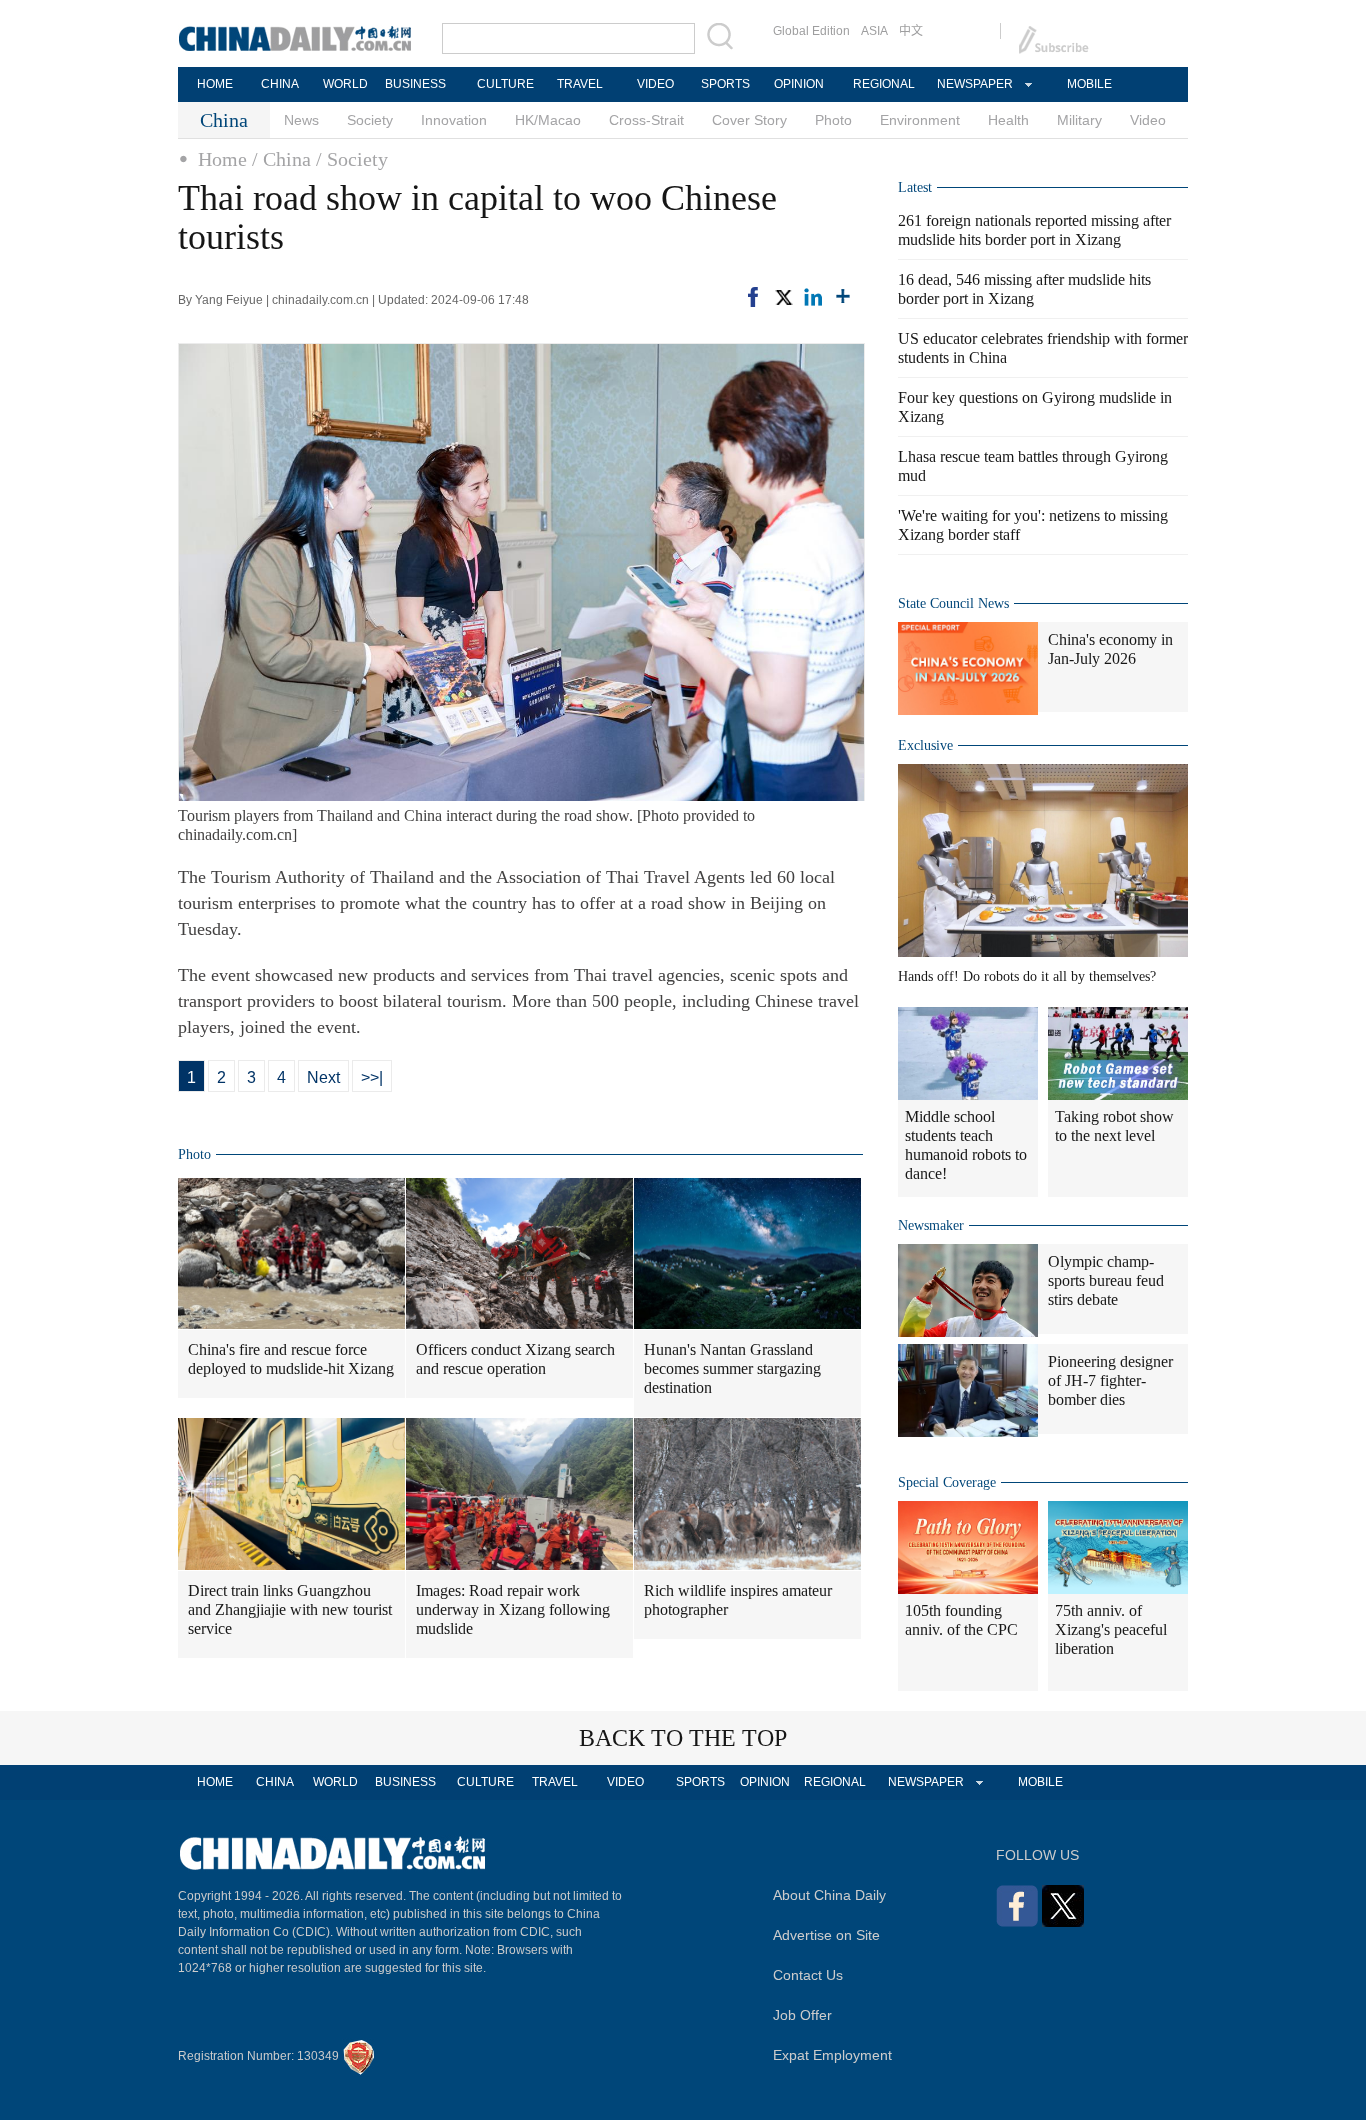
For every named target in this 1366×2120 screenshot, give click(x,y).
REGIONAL (884, 84)
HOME (215, 84)
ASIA (874, 31)
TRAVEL (580, 84)
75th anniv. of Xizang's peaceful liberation (1111, 1629)
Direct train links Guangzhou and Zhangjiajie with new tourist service (290, 1609)
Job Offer (802, 2015)
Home (222, 159)
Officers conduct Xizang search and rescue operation (515, 1359)
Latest (915, 187)
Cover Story (749, 120)
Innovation (454, 120)
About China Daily (829, 1895)
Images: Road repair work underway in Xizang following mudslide (513, 1609)
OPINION (799, 84)
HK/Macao (548, 120)
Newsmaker (931, 1225)
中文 (911, 31)
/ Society (352, 159)
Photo (833, 120)
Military (1079, 120)
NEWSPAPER (974, 84)
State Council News (953, 603)
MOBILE (1089, 84)
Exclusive (925, 745)
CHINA (280, 84)
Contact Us (808, 1975)
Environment (920, 120)
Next (323, 1077)
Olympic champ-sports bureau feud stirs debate (1106, 1280)
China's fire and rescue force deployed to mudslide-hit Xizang (291, 1359)
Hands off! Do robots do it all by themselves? (1027, 976)
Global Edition (811, 31)
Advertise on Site (826, 1935)
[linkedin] (813, 297)
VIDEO (655, 84)
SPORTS (725, 84)
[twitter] (783, 297)
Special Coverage (947, 1482)
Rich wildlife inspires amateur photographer (738, 1600)
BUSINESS (415, 84)
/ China (281, 159)
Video (1148, 120)
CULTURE (505, 84)
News (301, 120)
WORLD (345, 84)
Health (1008, 120)
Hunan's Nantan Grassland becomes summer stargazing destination (732, 1368)
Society (370, 120)
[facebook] (753, 297)
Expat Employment (832, 2055)
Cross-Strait (646, 120)
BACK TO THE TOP (683, 1738)
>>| (372, 1077)
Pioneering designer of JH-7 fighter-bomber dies (1110, 1380)
